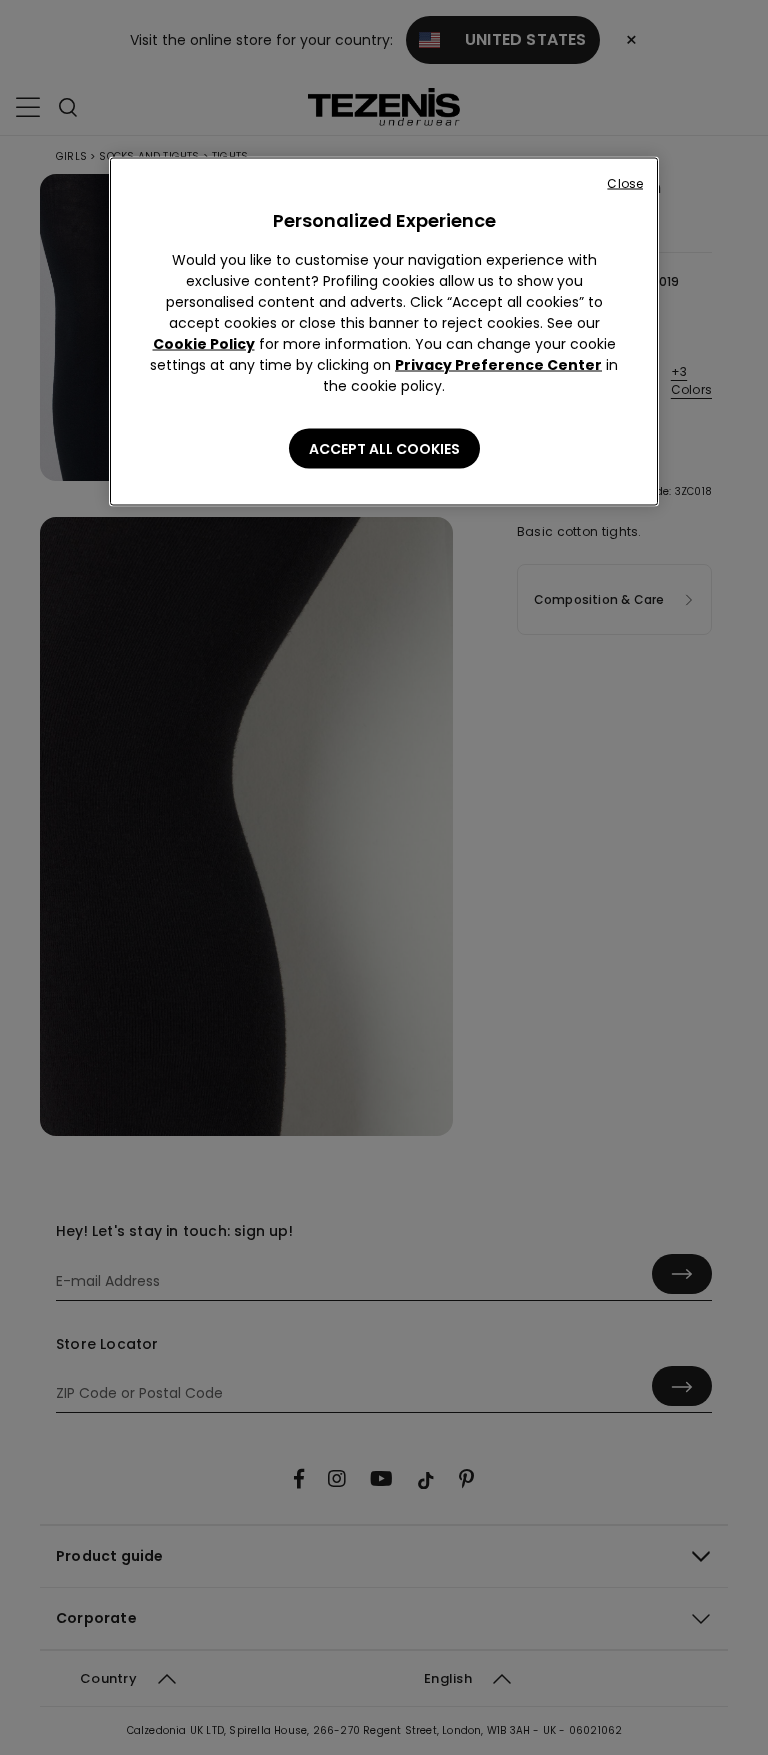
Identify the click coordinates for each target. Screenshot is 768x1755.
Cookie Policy (204, 344)
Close (625, 183)
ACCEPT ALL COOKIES (384, 449)
